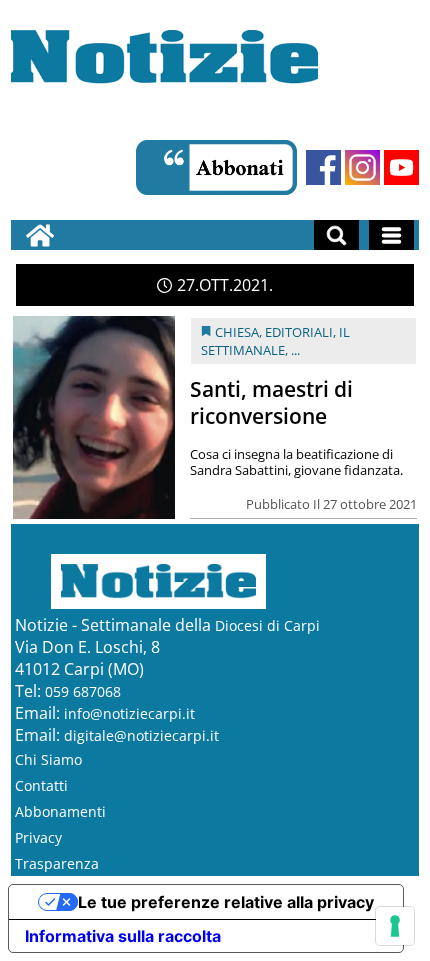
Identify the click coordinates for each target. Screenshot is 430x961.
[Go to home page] (40, 235)
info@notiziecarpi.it (129, 713)
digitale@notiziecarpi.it (141, 735)
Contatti (41, 785)
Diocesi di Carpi (267, 625)
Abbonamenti (60, 811)
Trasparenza (57, 863)
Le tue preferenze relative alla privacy (226, 902)
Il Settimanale (275, 341)
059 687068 (83, 691)
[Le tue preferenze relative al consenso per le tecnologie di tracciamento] (395, 926)
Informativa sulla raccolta (123, 936)
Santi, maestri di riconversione (271, 402)
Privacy (38, 837)
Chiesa (237, 332)
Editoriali (299, 332)
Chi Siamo (48, 759)
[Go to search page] (336, 235)
